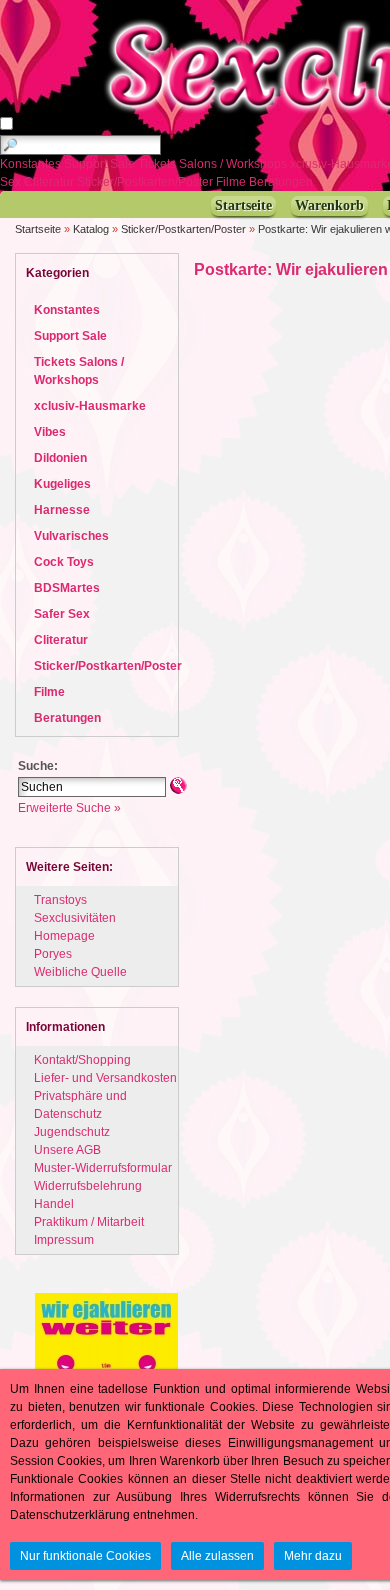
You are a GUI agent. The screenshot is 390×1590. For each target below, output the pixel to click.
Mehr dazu (313, 1556)
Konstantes (32, 164)
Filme (232, 182)
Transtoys (60, 900)
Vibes (50, 432)
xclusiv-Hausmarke (90, 406)
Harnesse (62, 510)
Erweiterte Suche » (69, 808)
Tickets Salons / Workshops (214, 164)
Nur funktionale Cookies (85, 1556)
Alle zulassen (217, 1556)
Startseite (38, 229)
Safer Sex (62, 614)
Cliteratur (50, 182)
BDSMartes (67, 588)
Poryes (53, 954)
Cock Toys (64, 562)
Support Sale (101, 164)
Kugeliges (62, 484)
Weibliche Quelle (80, 972)
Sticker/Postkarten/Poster (146, 182)
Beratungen (282, 182)
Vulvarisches (71, 536)
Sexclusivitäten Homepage (75, 927)
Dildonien (60, 458)
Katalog (91, 229)
